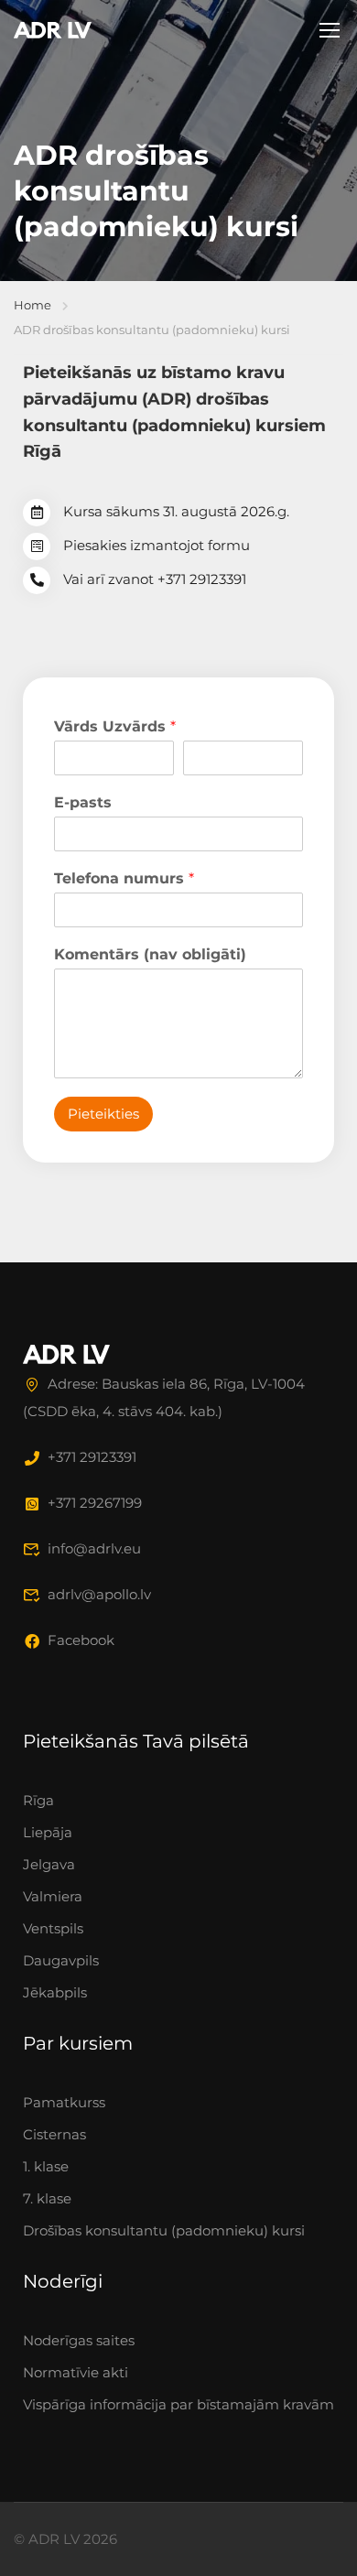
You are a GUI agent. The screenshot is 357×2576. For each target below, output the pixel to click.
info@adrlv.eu (94, 1548)
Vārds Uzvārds (115, 726)
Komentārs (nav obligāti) (150, 954)
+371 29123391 (92, 1457)
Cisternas (54, 2134)
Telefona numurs (124, 878)
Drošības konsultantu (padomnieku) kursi (164, 2230)
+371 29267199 (95, 1503)
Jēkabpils (55, 1992)
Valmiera (53, 1896)
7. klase (47, 2198)
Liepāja (48, 1832)
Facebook (81, 1640)
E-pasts (83, 802)
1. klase (46, 2166)
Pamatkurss (64, 2102)
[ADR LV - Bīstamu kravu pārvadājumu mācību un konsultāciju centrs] (53, 29)
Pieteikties (103, 1114)
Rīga (38, 1800)
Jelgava (49, 1864)
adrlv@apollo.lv (99, 1594)
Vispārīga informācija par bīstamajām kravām (178, 2404)
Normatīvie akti (76, 2372)
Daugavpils (61, 1960)
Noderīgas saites (79, 2340)
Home (32, 305)
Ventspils (53, 1928)
